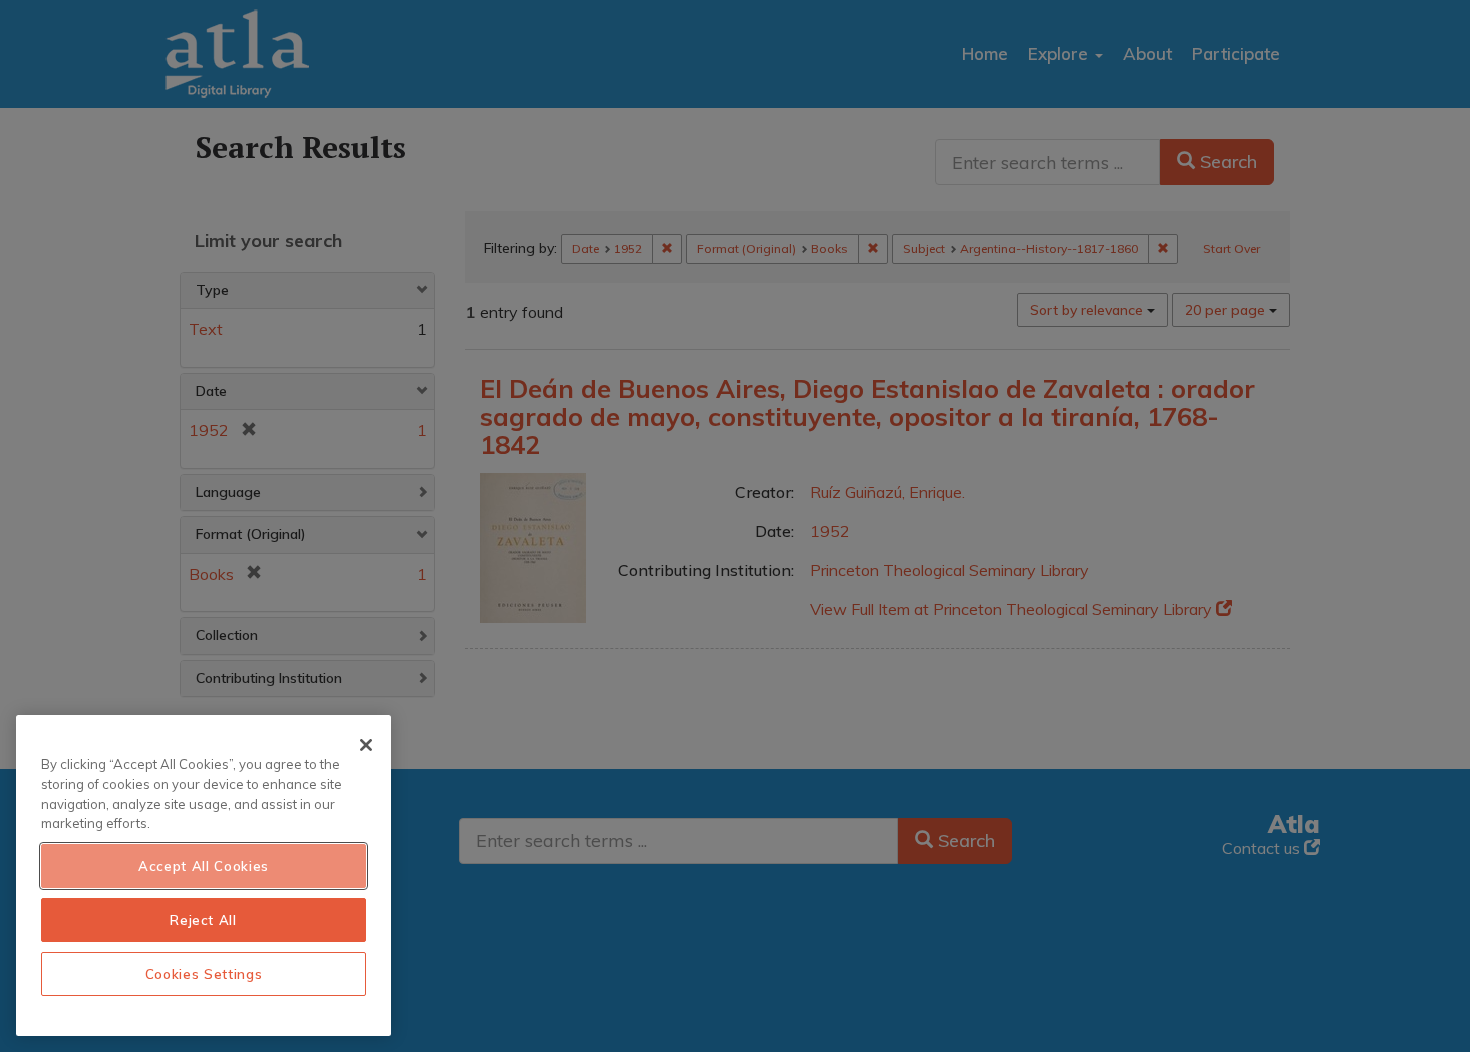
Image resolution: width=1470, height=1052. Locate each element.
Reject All (203, 920)
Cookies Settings (204, 974)
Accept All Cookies (203, 866)
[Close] (366, 745)
